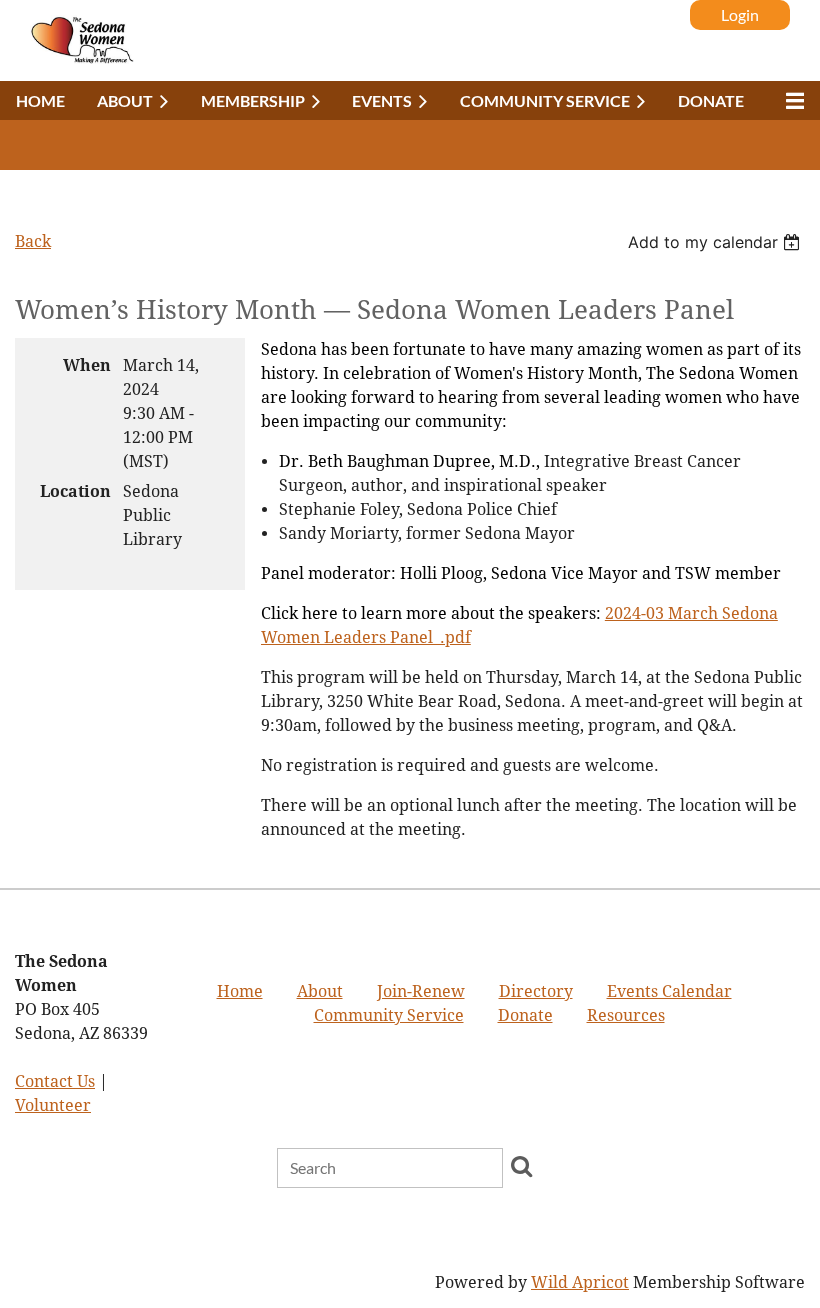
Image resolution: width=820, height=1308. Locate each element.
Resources (626, 1015)
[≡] (790, 100)
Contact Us (55, 1081)
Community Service (389, 1015)
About (320, 991)
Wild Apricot (580, 1282)
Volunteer (53, 1105)
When (87, 365)
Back (33, 241)
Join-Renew (421, 991)
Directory (536, 991)
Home (240, 991)
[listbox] (716, 242)
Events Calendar (669, 991)
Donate (525, 1015)
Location (75, 491)
